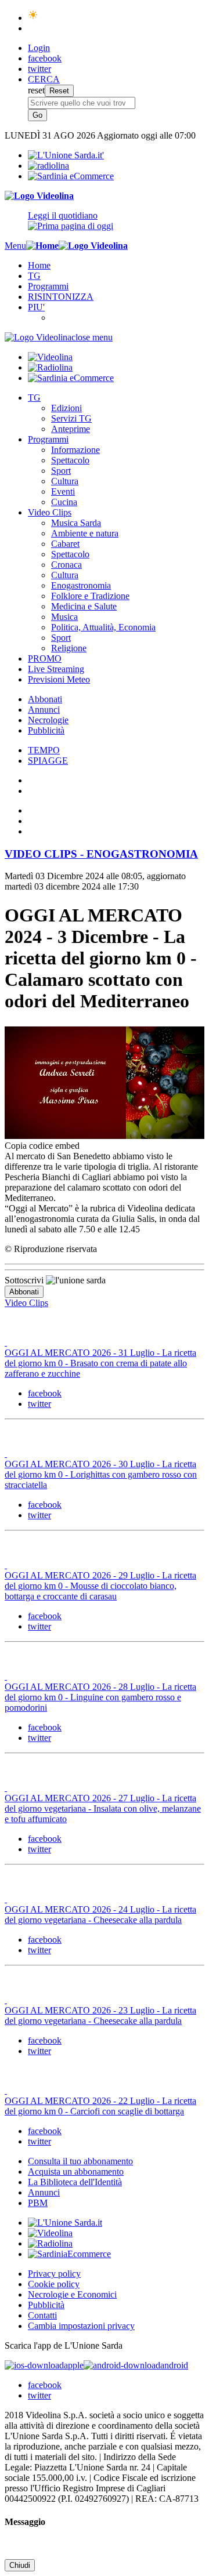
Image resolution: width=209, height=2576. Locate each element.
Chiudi (20, 2565)
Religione (69, 648)
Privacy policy (54, 2274)
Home (39, 265)
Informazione (75, 450)
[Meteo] (33, 18)
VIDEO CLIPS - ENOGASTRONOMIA (101, 854)
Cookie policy (54, 2284)
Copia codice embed (42, 1146)
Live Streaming (56, 669)
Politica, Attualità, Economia (103, 627)
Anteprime (71, 429)
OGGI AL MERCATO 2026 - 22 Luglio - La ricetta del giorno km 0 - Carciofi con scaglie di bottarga (100, 2106)
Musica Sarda (76, 523)
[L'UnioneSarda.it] (65, 2223)
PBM (38, 2203)
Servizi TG (71, 418)
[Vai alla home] (42, 246)
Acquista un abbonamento (76, 2172)
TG (34, 276)
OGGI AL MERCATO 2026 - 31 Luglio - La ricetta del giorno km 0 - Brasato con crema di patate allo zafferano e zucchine (100, 1363)
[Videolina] (39, 196)
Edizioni (66, 408)
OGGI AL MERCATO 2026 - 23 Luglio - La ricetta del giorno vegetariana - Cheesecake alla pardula (100, 2016)
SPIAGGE (48, 761)
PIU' (36, 307)
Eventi (63, 491)
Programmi (48, 286)
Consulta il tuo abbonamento (80, 2161)
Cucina (64, 502)
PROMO (45, 658)
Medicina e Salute (84, 606)
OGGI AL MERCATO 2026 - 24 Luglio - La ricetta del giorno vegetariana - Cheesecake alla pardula (100, 1915)
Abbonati (45, 699)
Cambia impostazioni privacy (81, 2326)
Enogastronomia (81, 585)
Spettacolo (70, 460)
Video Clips (50, 512)
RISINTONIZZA (61, 297)
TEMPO (44, 750)
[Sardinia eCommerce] (71, 176)
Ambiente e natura (85, 533)
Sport (61, 471)
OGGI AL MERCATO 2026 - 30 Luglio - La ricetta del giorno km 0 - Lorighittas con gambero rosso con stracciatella (101, 1474)
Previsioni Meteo (59, 679)
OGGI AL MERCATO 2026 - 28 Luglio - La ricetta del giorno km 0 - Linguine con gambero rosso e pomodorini (100, 1697)
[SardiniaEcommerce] (69, 2254)
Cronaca (66, 565)
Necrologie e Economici (72, 2294)
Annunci (44, 710)
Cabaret (65, 544)
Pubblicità (46, 730)
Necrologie (48, 720)
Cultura (65, 481)
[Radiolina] (48, 166)
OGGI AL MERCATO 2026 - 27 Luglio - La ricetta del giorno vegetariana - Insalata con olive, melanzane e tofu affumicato (103, 1808)
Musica (64, 617)
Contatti (42, 2315)
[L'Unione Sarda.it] (66, 155)
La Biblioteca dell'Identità (75, 2182)
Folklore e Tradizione (90, 596)
